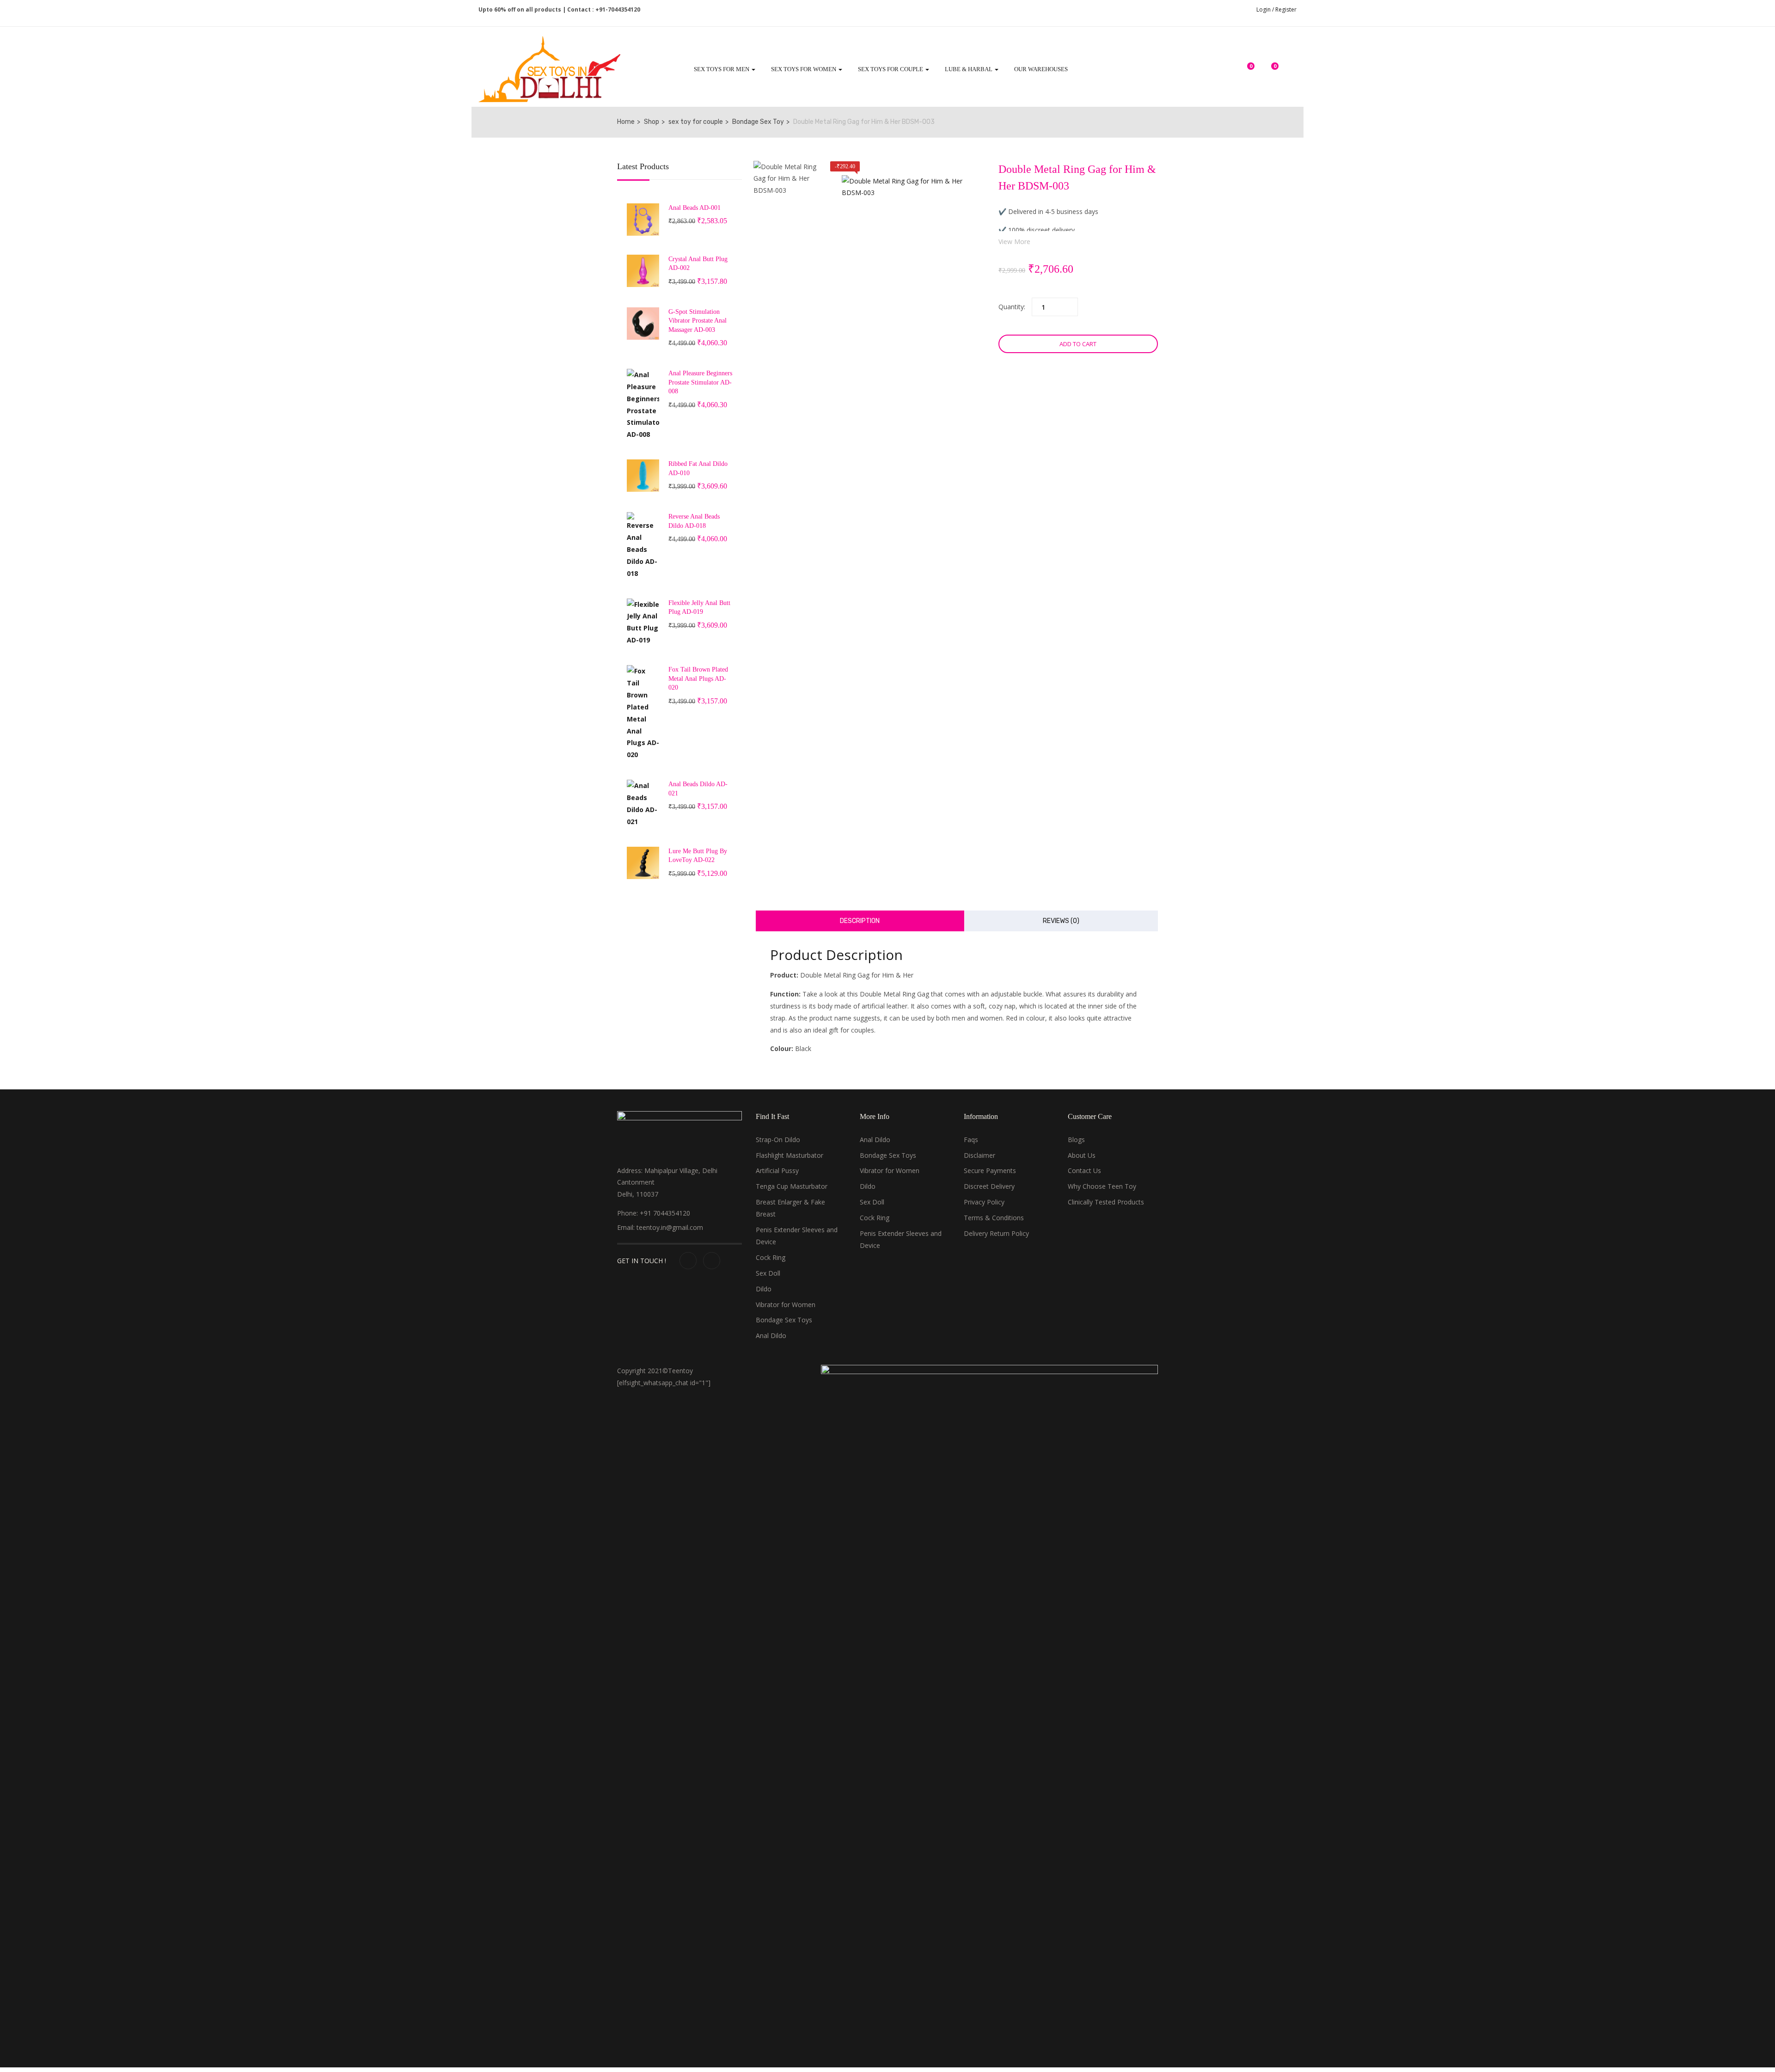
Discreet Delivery (989, 1186)
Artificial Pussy (777, 1170)
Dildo (764, 1289)
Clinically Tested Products (1106, 1202)
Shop (652, 122)
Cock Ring (771, 1257)
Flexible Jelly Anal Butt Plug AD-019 (699, 608)
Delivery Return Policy (996, 1233)
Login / (1265, 9)
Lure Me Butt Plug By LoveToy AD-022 (698, 856)
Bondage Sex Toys (784, 1320)
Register (1286, 9)
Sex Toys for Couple (891, 69)
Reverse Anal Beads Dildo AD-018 (694, 521)
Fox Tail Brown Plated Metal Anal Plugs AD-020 (698, 678)
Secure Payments (990, 1170)
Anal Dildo (771, 1335)
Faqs (971, 1140)
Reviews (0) (1061, 921)
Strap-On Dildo (778, 1140)
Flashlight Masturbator (790, 1155)
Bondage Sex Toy (758, 122)
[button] (1270, 71)
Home (626, 122)
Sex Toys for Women (804, 69)
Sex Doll (768, 1273)
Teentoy (680, 1371)
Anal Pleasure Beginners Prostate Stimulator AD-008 (700, 382)
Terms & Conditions (994, 1218)
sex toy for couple (696, 122)
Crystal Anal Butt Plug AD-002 (698, 264)
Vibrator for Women (786, 1305)
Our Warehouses (1041, 69)
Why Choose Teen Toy (1102, 1186)
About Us (1082, 1155)
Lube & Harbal (969, 69)
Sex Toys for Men (722, 69)
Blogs (1076, 1140)
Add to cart (1078, 344)
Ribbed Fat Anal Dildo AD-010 (698, 468)
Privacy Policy (984, 1202)
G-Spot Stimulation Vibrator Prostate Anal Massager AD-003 (698, 321)
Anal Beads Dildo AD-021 (698, 789)
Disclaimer (979, 1155)
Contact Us (1084, 1170)
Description (860, 921)
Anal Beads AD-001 (695, 208)
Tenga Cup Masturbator (792, 1186)
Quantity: (1012, 307)
